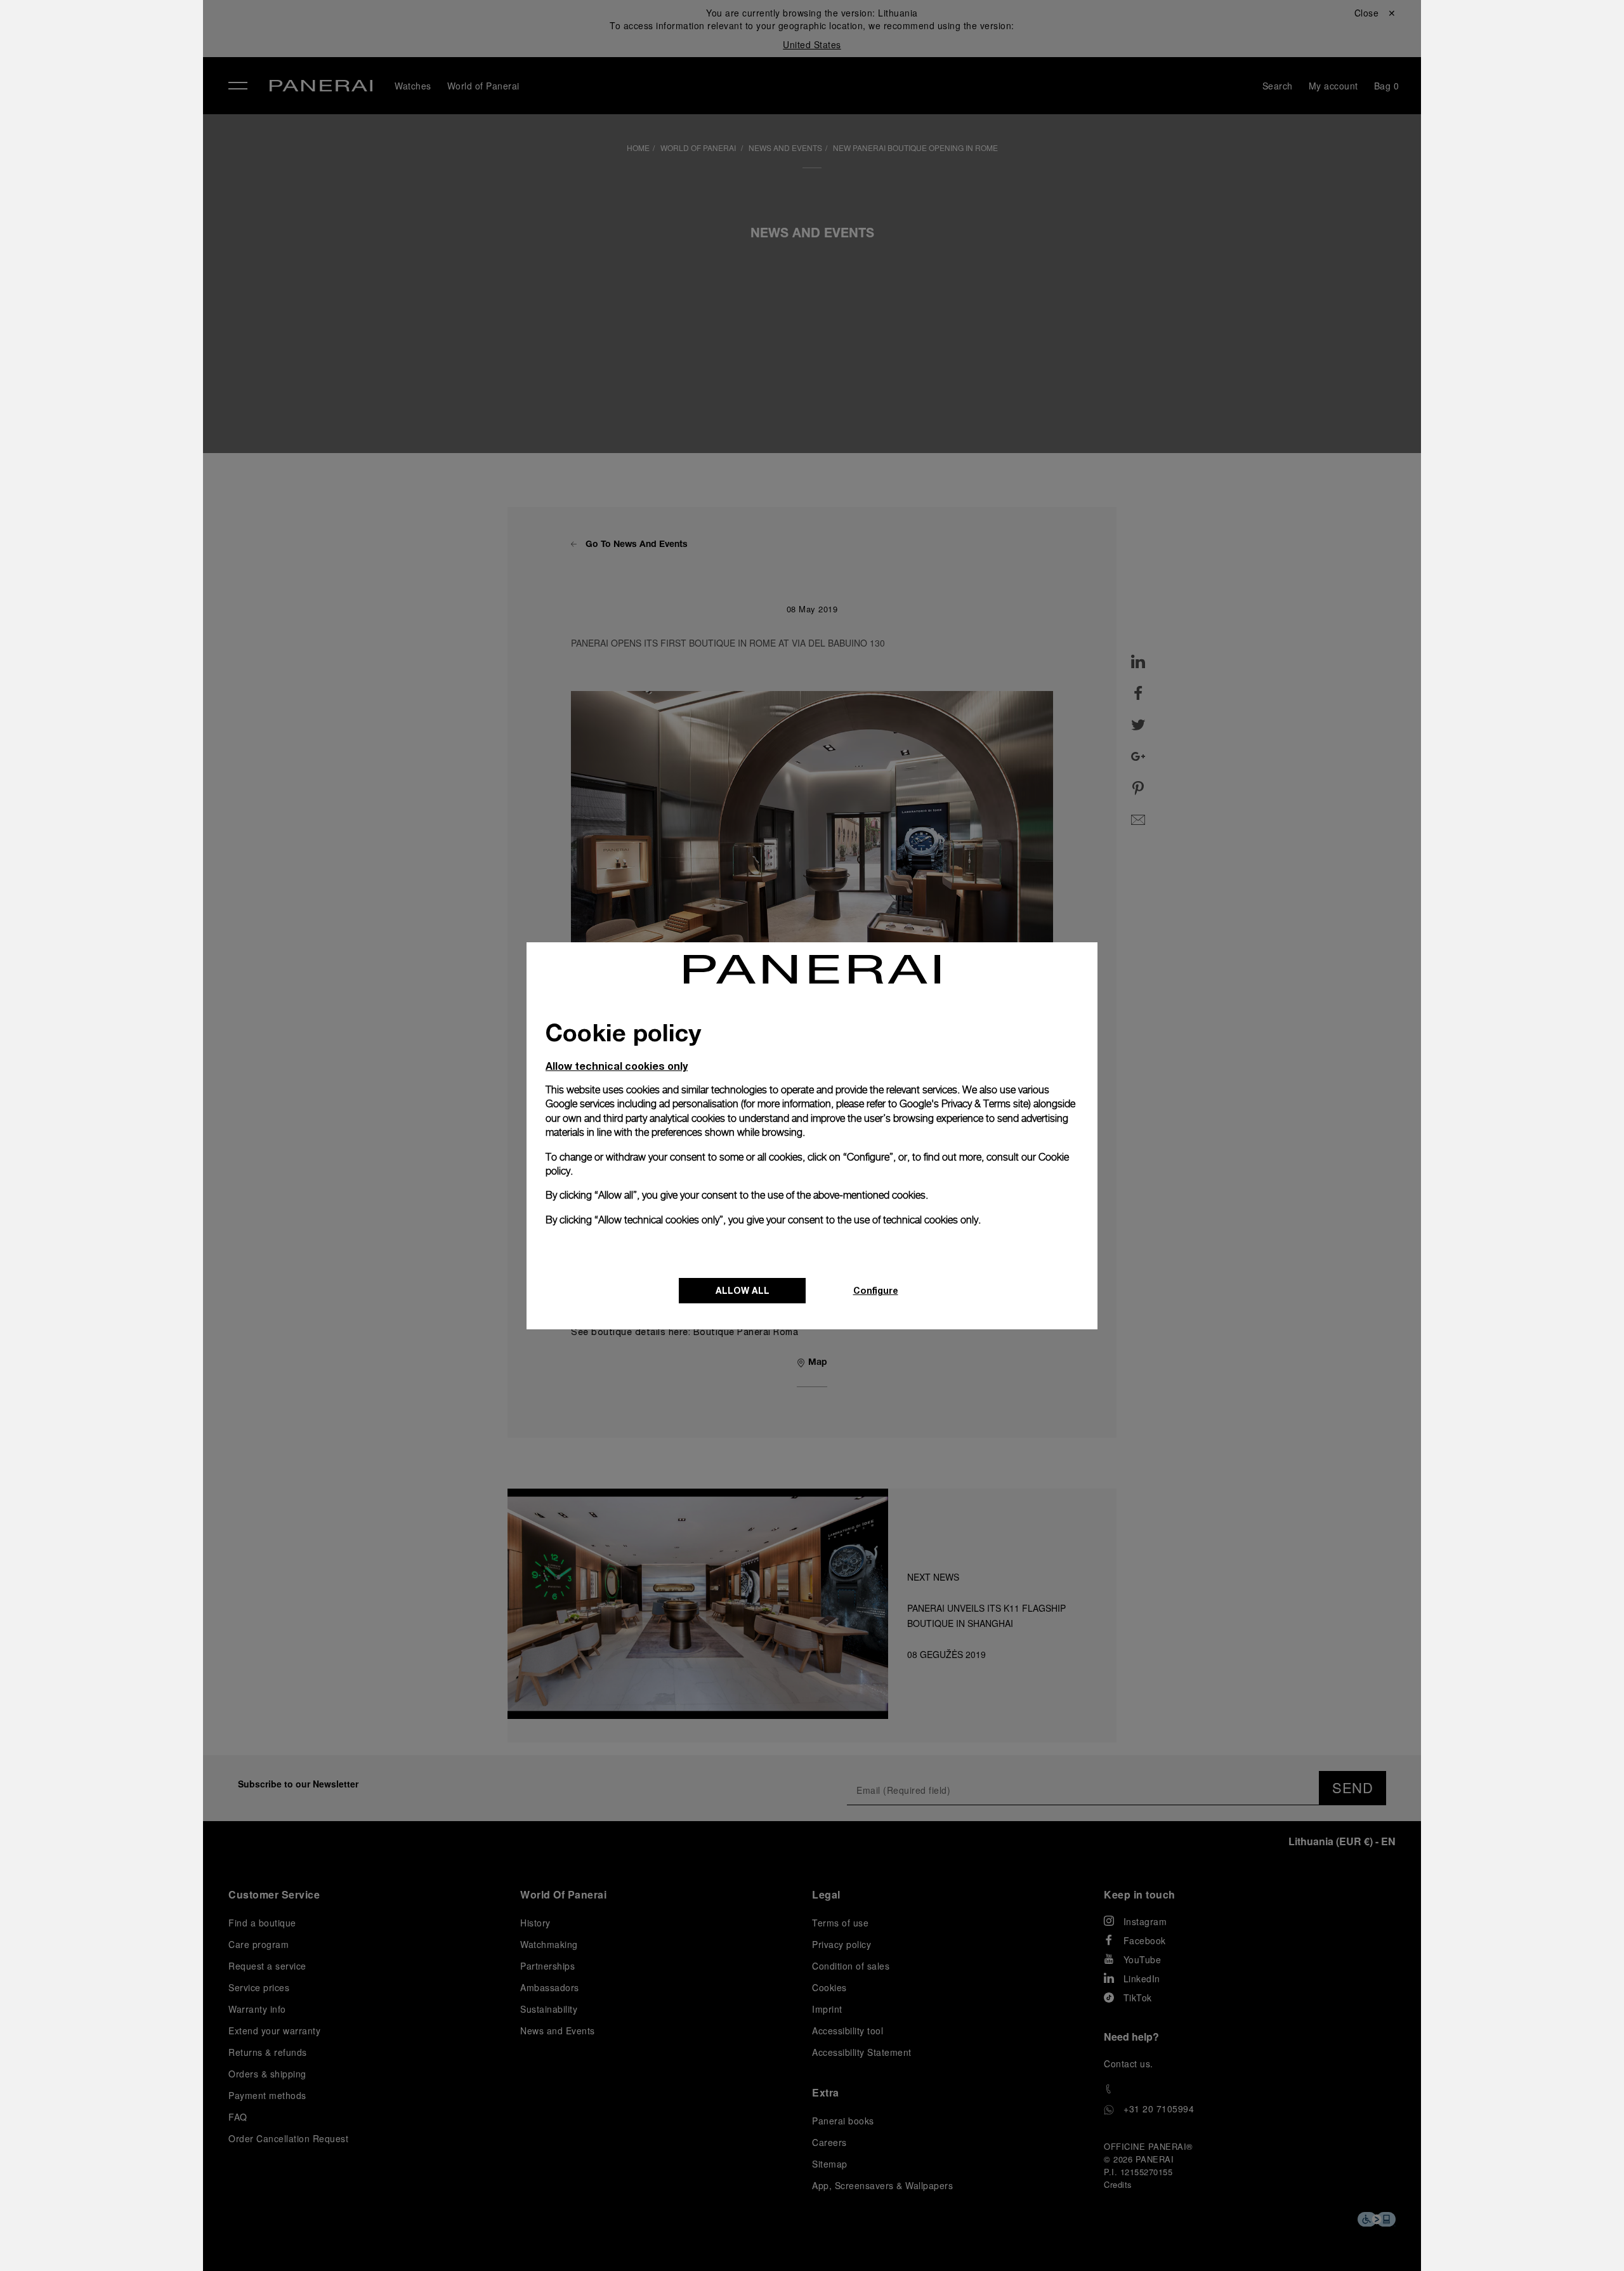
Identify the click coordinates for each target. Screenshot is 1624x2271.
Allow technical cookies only (617, 1066)
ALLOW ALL (743, 1290)
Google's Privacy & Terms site (964, 1104)
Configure (876, 1290)
